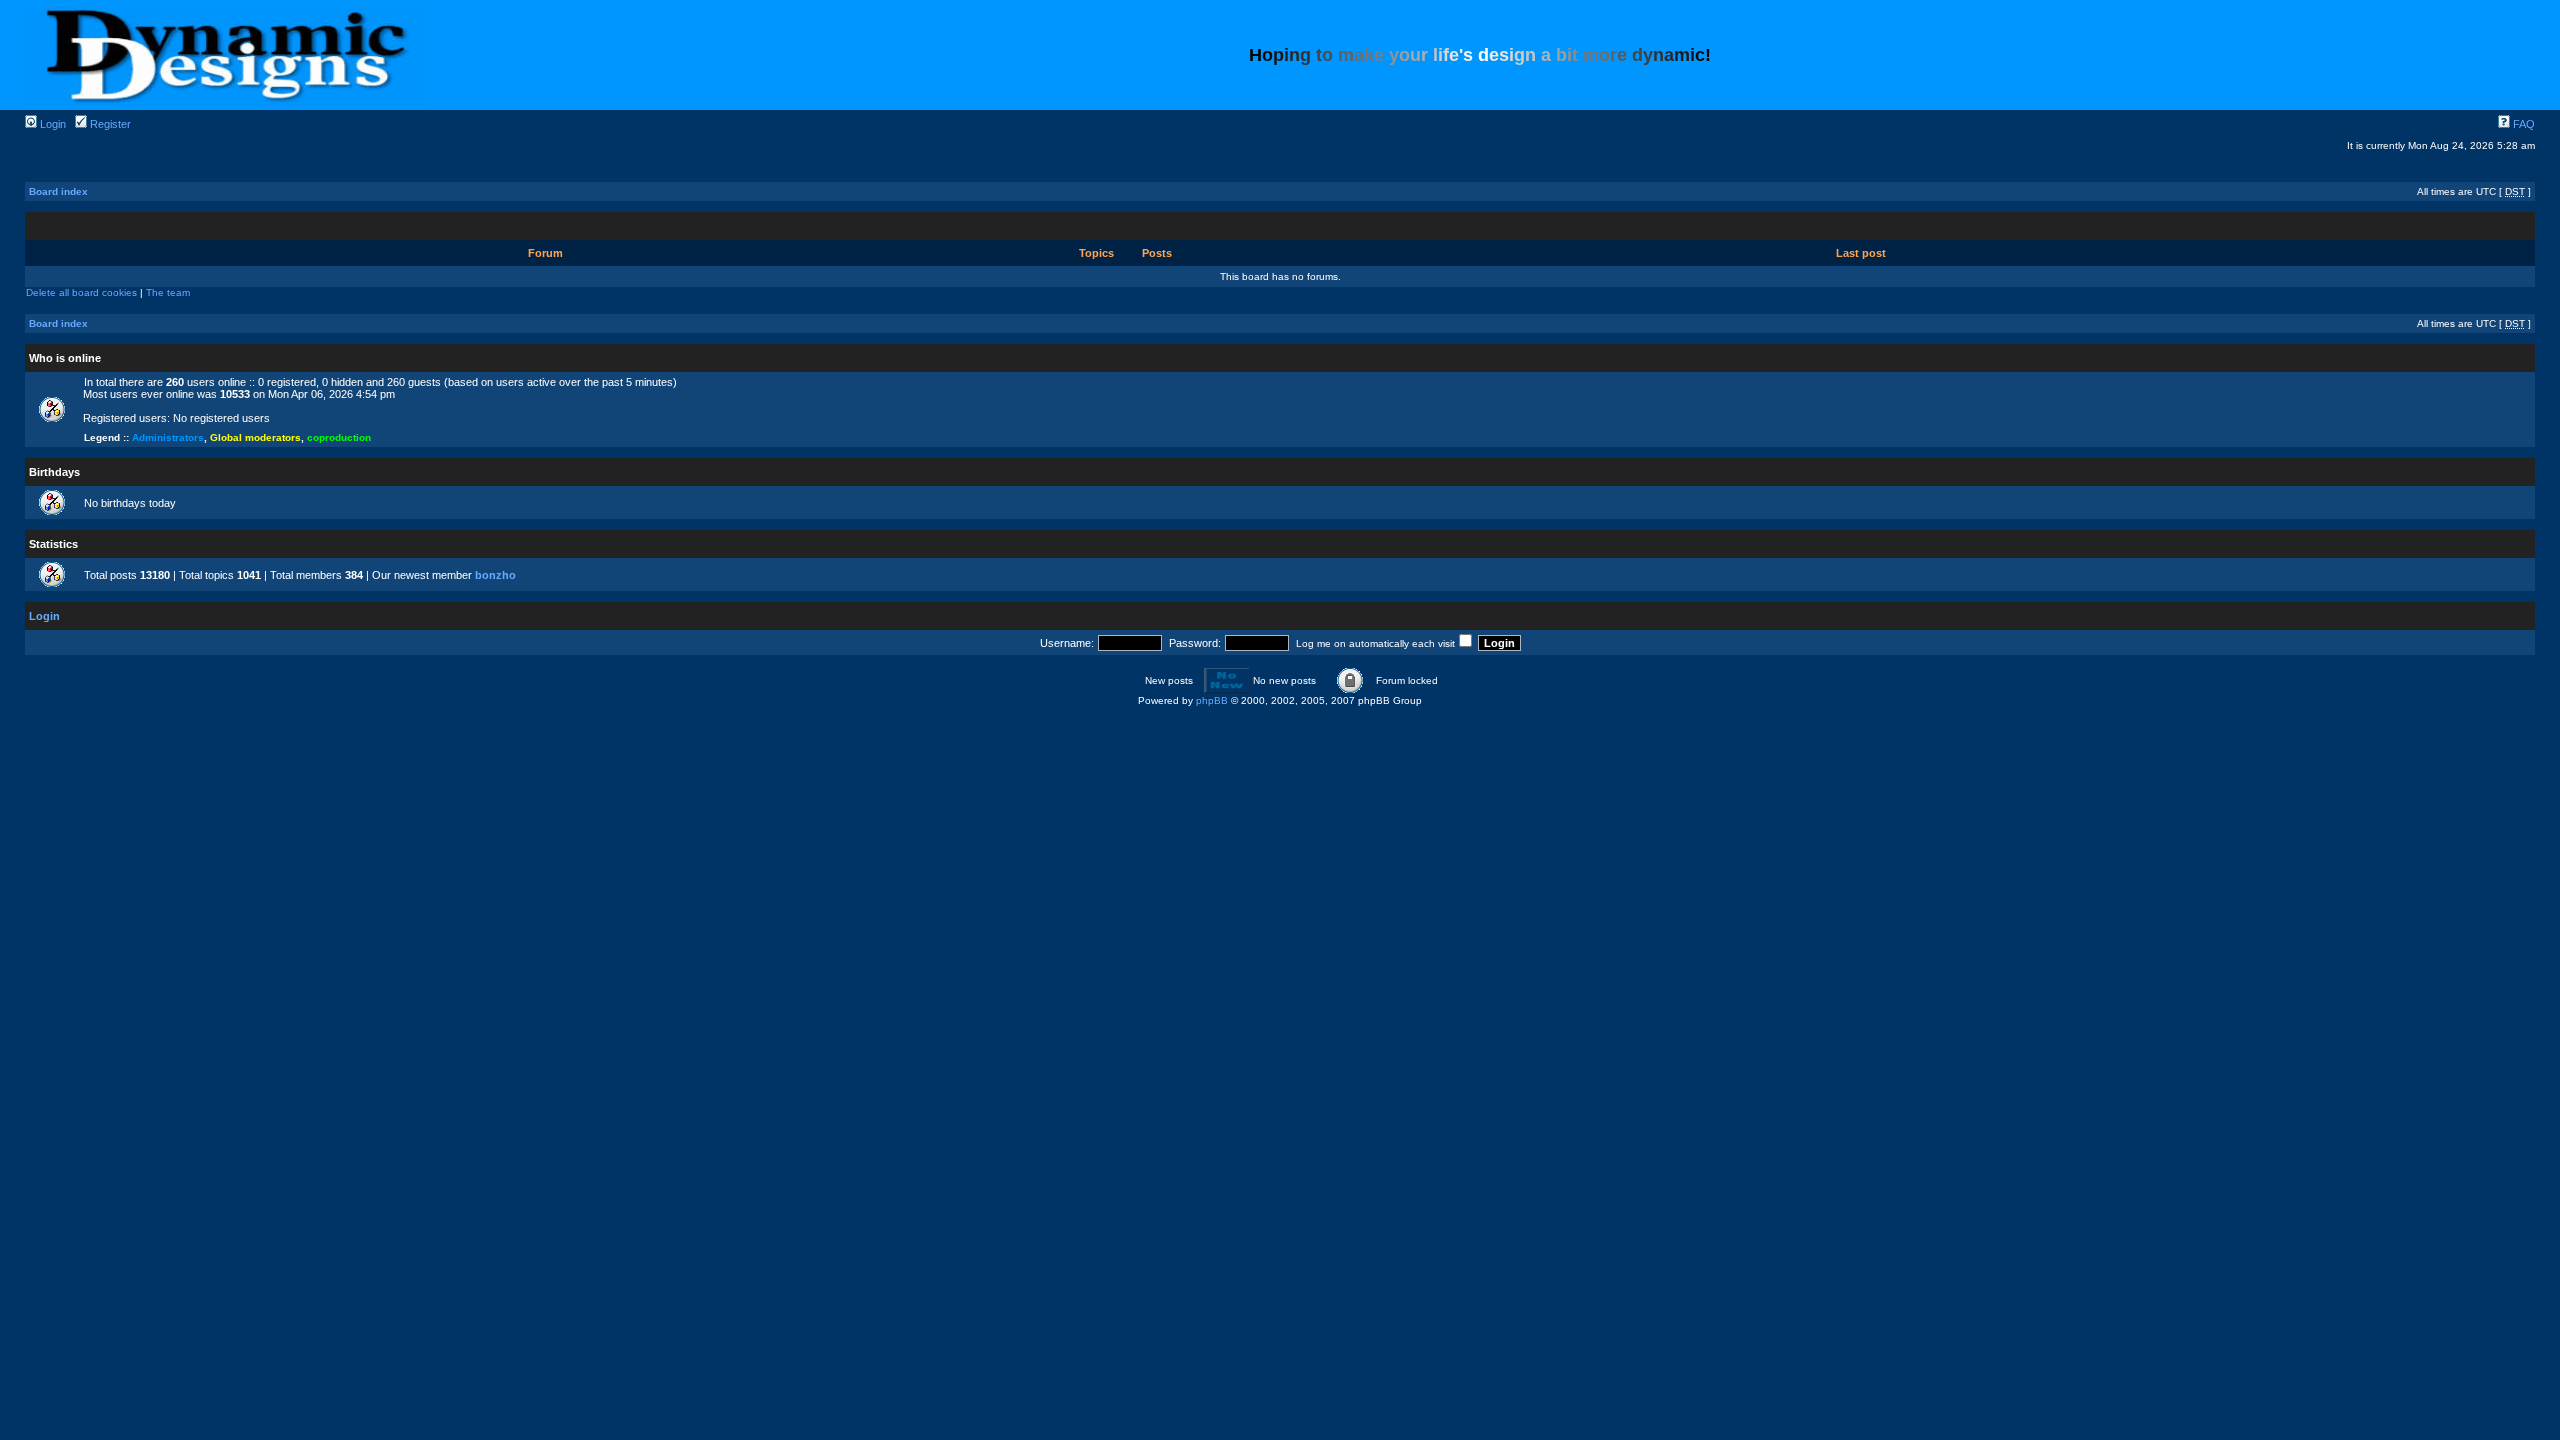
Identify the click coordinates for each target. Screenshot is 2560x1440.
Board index (58, 191)
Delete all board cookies (81, 292)
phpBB (1212, 700)
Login (51, 124)
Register (109, 124)
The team (168, 292)
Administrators (168, 437)
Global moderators (255, 437)
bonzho (495, 575)
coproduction (339, 437)
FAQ (2522, 124)
